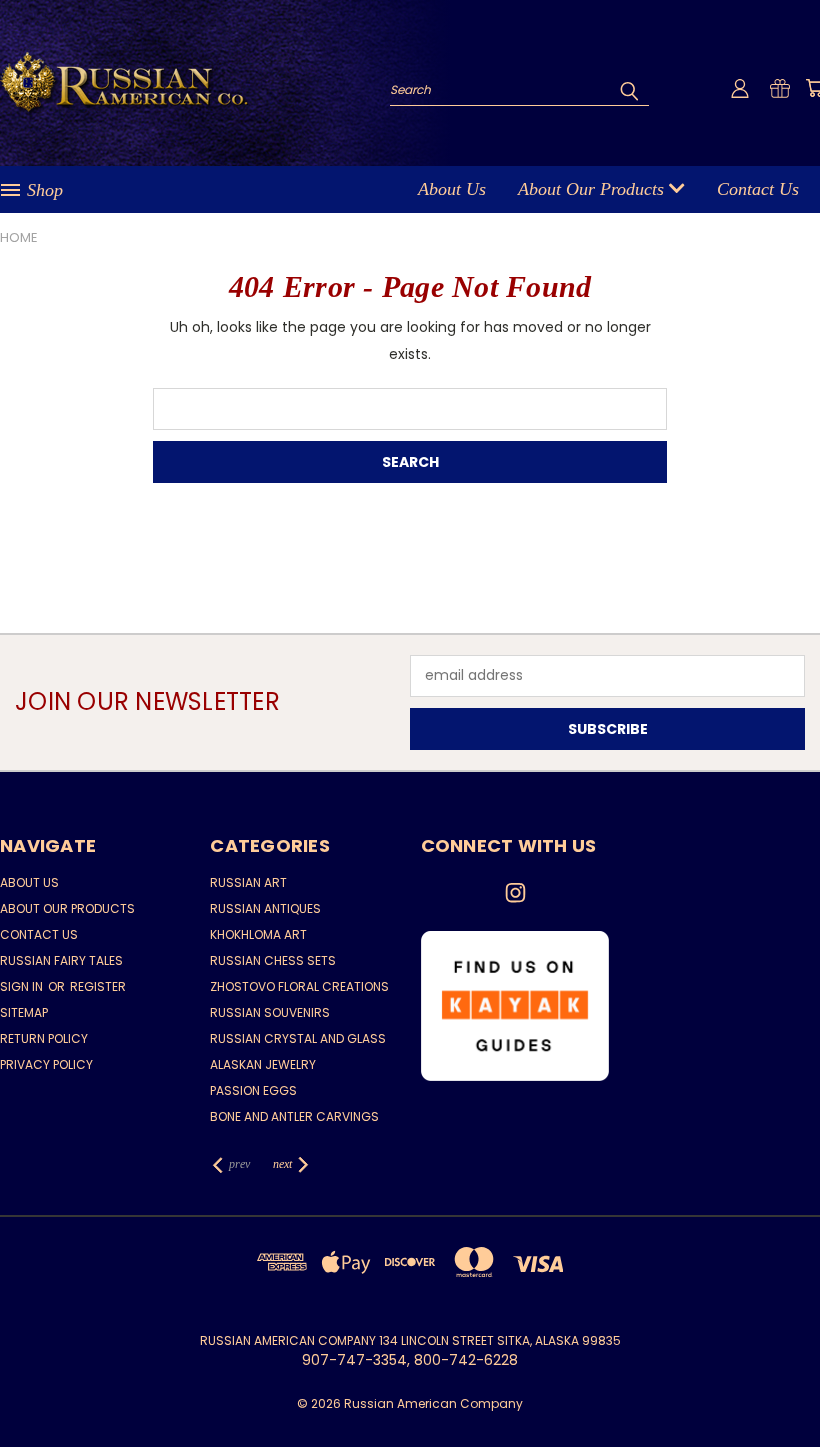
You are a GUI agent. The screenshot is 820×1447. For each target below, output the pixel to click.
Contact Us (758, 189)
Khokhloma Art (258, 934)
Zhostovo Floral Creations (299, 986)
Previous (789, 1384)
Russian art (248, 882)
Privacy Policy (46, 1064)
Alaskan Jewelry (263, 1064)
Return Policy (44, 1038)
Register (98, 986)
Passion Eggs (253, 1090)
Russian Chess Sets (273, 960)
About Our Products (593, 189)
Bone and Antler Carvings (294, 1116)
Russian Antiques (265, 908)
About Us (452, 189)
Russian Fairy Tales (61, 960)
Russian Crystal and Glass (298, 1038)
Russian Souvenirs (270, 1012)
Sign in (23, 986)
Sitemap (24, 1012)
